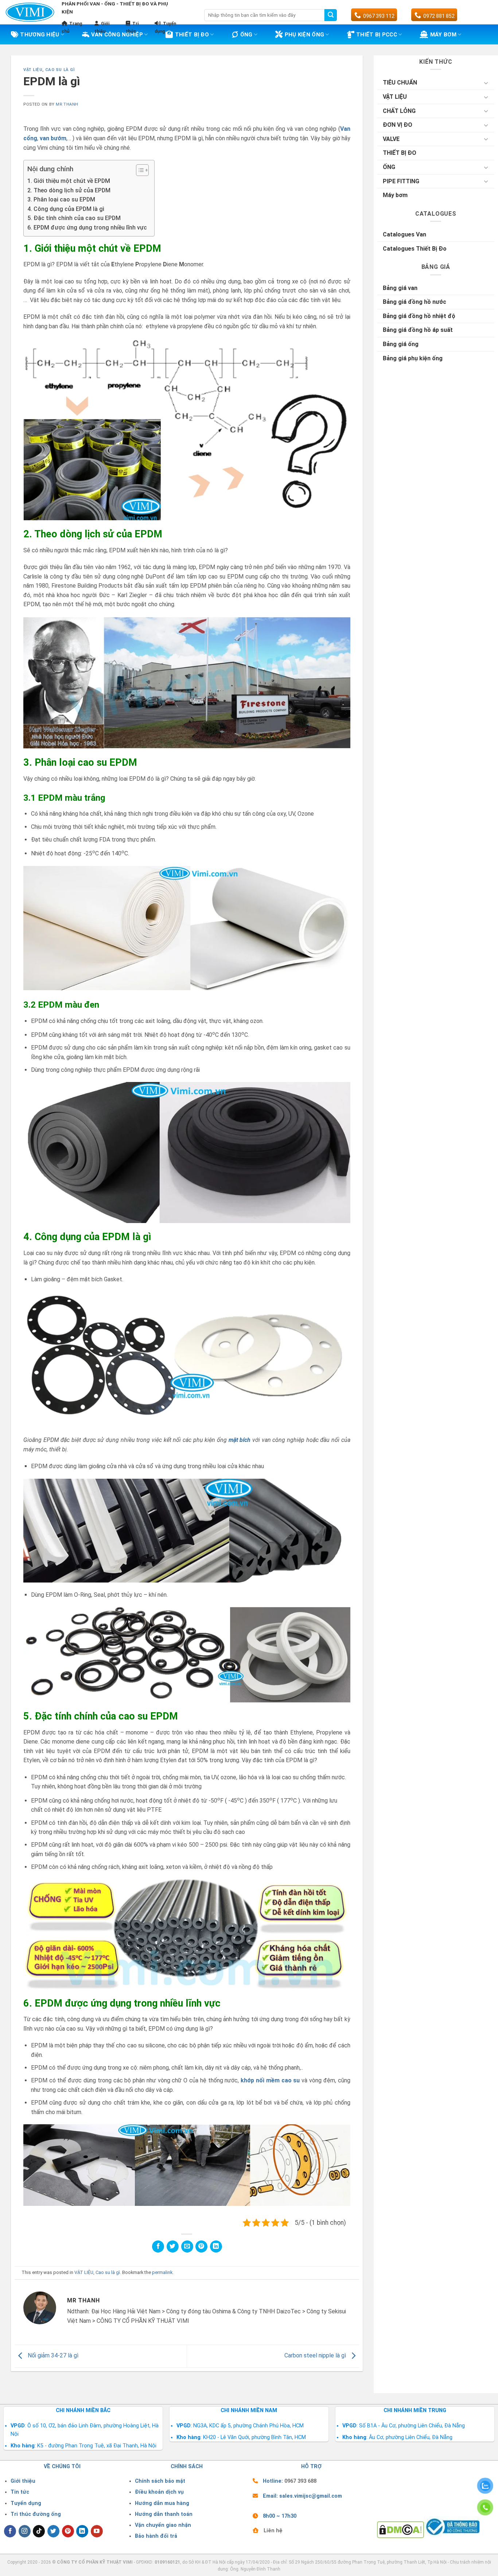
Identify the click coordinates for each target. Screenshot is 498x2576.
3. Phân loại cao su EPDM (61, 199)
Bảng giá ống (401, 344)
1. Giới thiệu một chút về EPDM (69, 181)
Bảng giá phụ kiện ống (413, 358)
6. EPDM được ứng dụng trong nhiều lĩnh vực (87, 228)
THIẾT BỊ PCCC (377, 35)
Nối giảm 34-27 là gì (52, 2356)
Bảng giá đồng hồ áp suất (418, 330)
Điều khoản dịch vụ (159, 2492)
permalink (162, 2272)
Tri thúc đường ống (36, 2514)
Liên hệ (273, 2531)
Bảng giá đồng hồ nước (415, 302)
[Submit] (331, 15)
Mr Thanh (67, 104)
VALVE (391, 139)
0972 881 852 (439, 16)
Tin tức (20, 2492)
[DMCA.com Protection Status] (400, 2529)
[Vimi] (30, 12)
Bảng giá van (400, 288)
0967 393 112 (379, 16)
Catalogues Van (404, 234)
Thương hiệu (40, 35)
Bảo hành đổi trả (156, 2536)
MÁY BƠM (443, 35)
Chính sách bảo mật (160, 2481)
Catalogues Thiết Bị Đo (415, 249)
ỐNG (389, 167)
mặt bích (240, 1440)
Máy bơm (395, 195)
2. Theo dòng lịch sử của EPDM (69, 190)
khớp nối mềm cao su (270, 2080)
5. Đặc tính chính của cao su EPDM (74, 218)
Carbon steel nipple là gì (316, 2356)
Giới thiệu (23, 2481)
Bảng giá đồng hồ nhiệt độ (419, 316)
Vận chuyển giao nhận (163, 2525)
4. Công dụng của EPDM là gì (66, 209)
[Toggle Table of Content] (139, 170)
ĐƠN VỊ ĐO (398, 125)
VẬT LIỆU (33, 70)
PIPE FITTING (401, 181)
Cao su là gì (60, 70)
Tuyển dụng (26, 2503)
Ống (246, 35)
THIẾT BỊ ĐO (192, 35)
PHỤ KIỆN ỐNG (305, 35)
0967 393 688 (300, 2481)
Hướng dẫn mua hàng (162, 2503)
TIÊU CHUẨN (400, 83)
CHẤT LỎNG (399, 111)
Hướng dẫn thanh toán (164, 2514)
